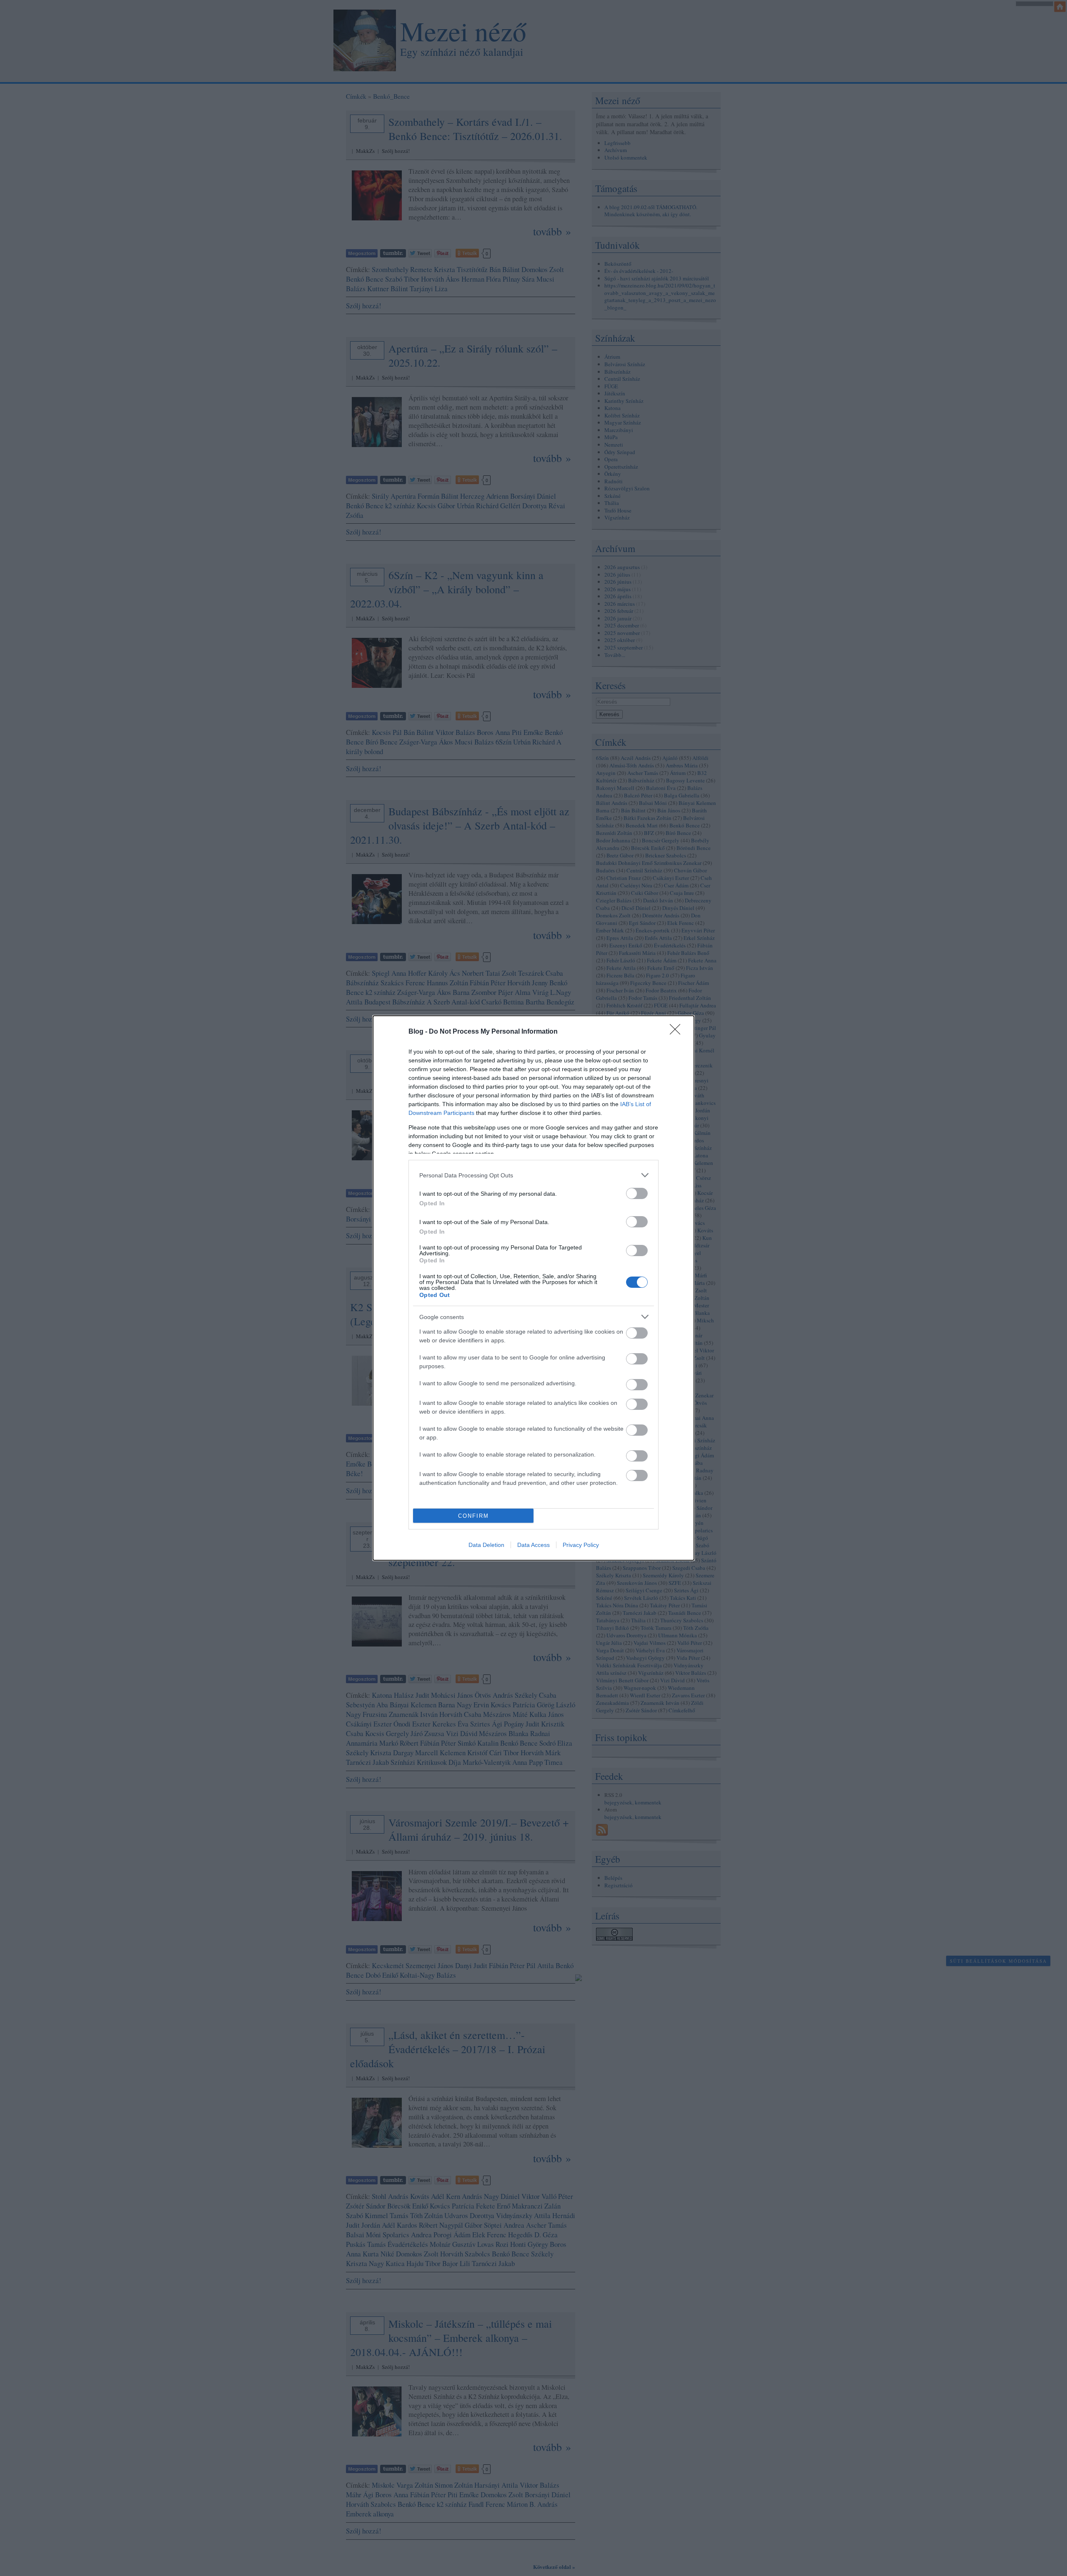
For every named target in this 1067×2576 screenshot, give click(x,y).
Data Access (533, 1545)
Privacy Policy (581, 1545)
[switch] (637, 1193)
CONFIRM (473, 1516)
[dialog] (533, 1288)
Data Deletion (486, 1545)
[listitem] (533, 1175)
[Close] (678, 1032)
